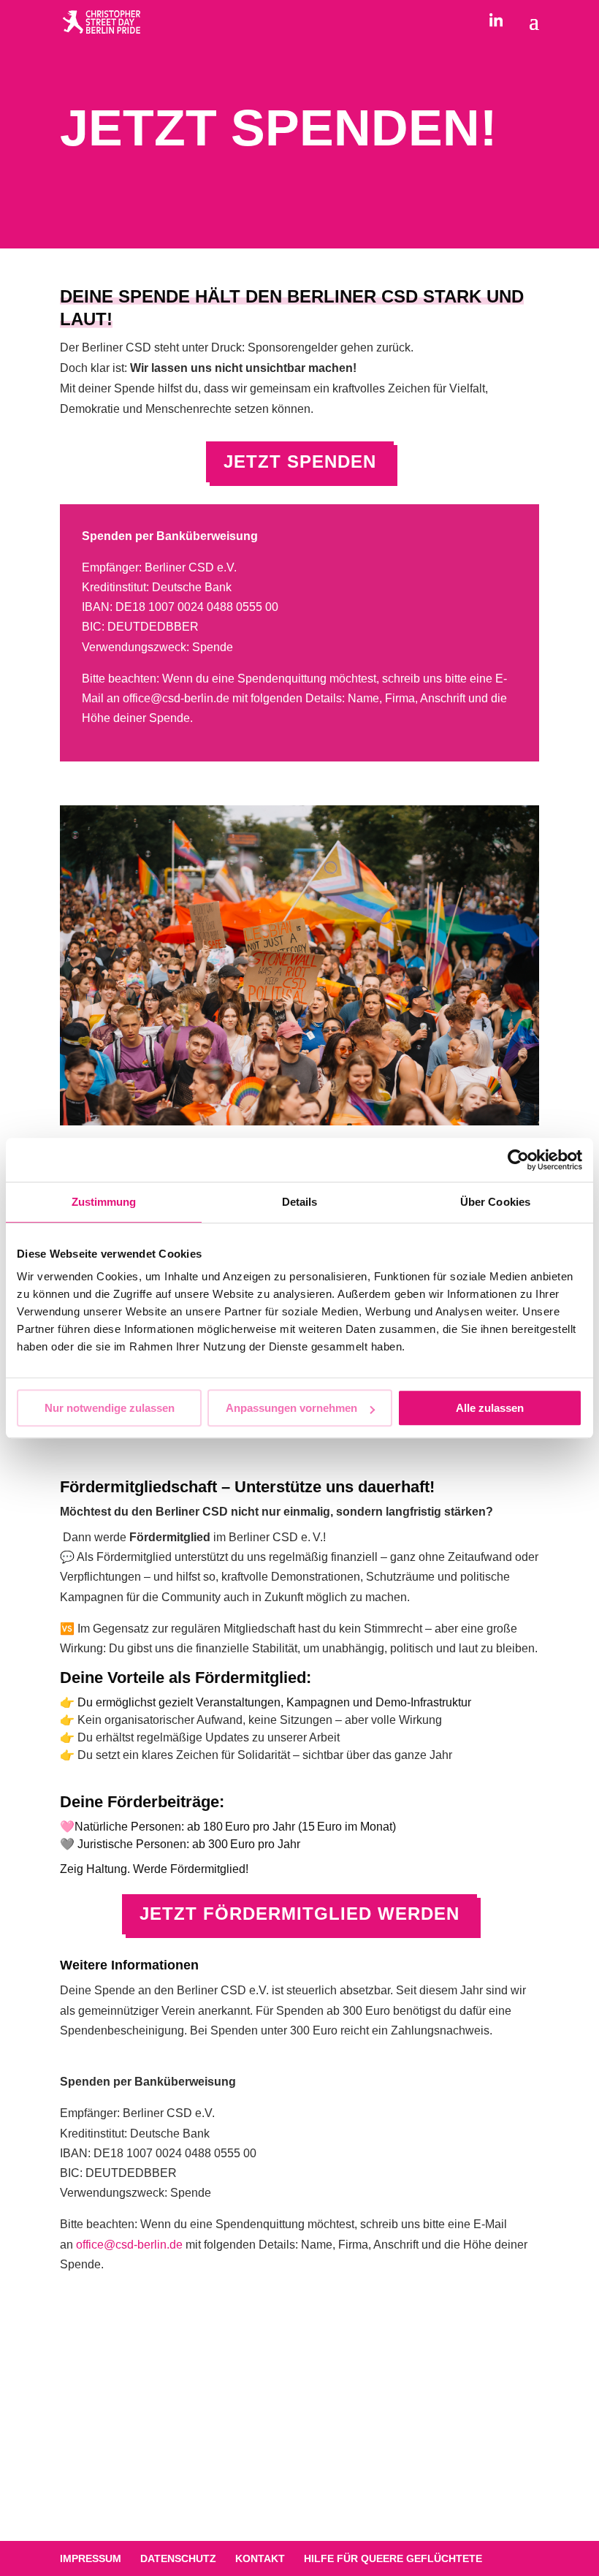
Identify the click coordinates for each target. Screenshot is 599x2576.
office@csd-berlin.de (176, 698)
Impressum (91, 2558)
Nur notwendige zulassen (110, 1408)
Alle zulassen (490, 1408)
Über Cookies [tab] (495, 1202)
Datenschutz (178, 2558)
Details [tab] (300, 1202)
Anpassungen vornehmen (291, 1408)
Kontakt (260, 2558)
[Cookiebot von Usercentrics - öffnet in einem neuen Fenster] (518, 1160)
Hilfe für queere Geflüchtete (393, 2558)
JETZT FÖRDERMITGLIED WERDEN (299, 1914)
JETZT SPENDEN (300, 461)
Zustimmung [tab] (104, 1202)
